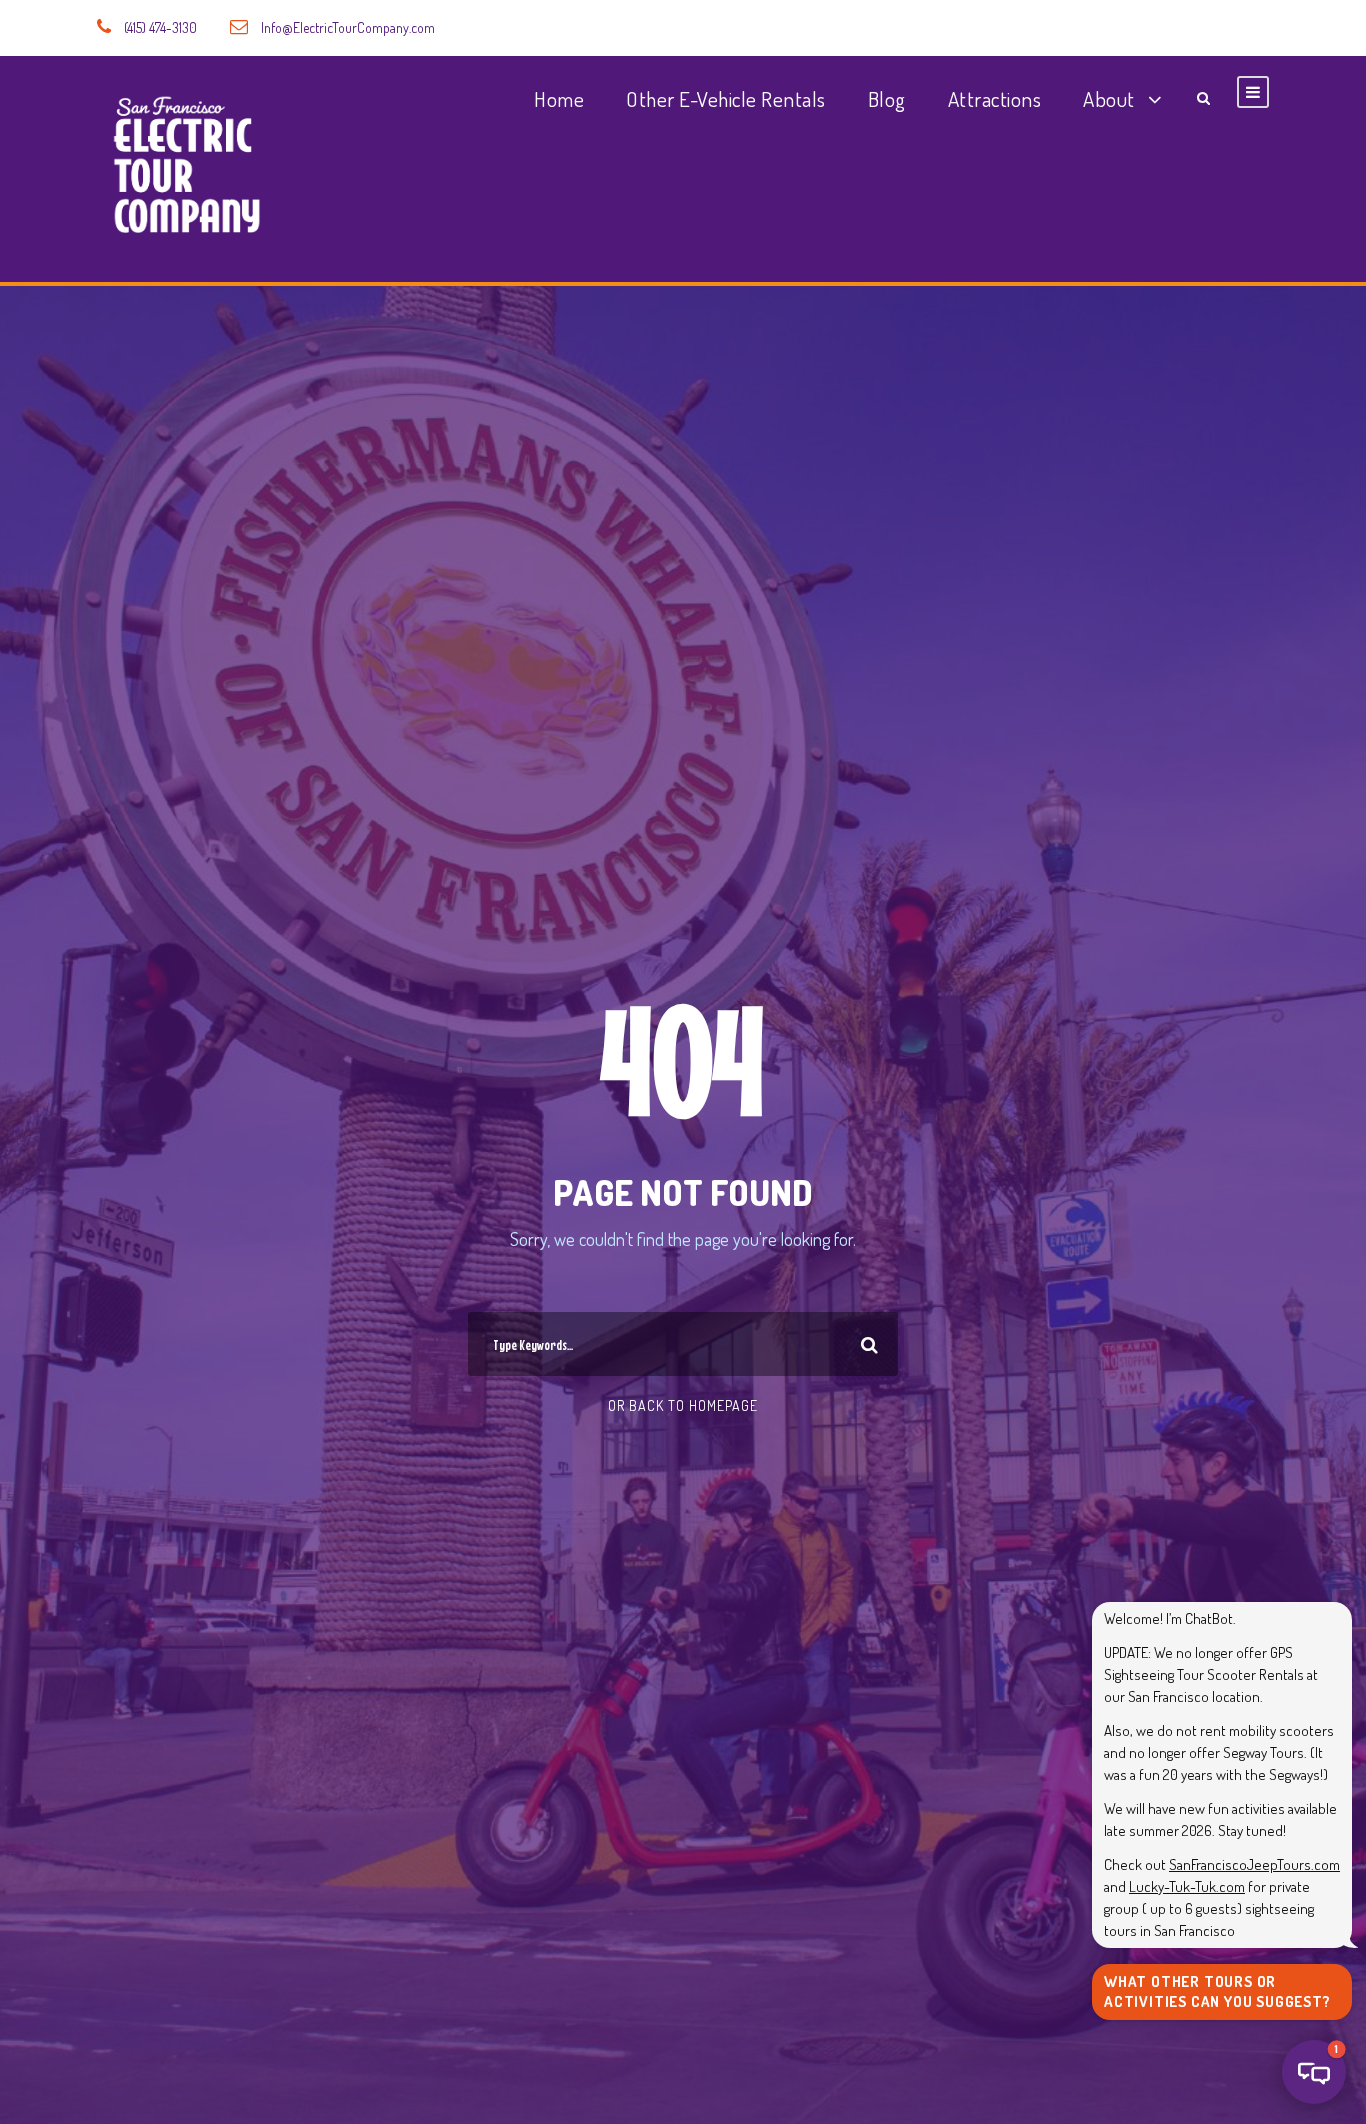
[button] (1314, 2072)
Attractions (995, 98)
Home (559, 98)
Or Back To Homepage (683, 1405)
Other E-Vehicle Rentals (726, 98)
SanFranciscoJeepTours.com (1254, 1864)
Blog (887, 98)
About (1109, 98)
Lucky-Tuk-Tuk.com (1187, 1886)
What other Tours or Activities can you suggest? (1217, 1991)
